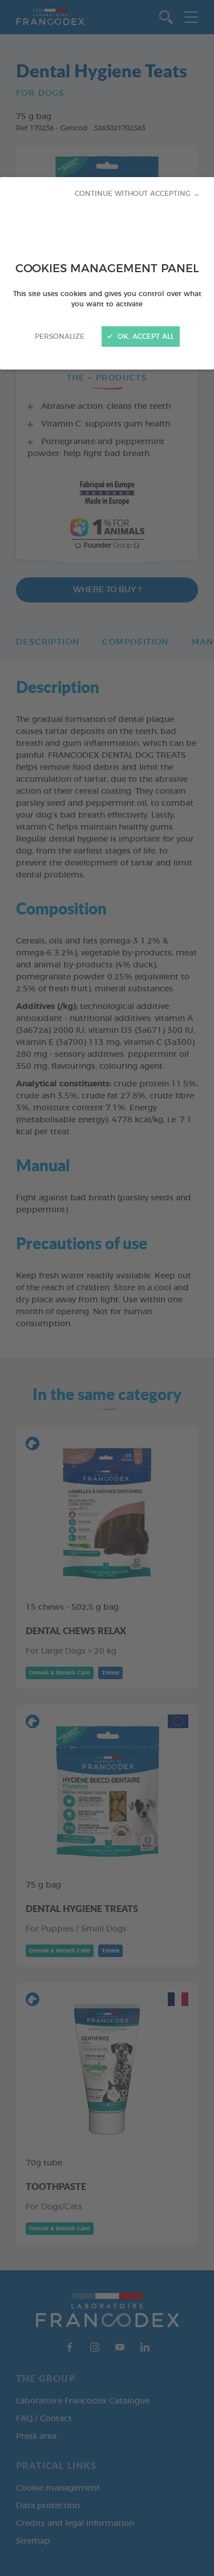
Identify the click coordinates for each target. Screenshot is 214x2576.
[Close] (107, 1288)
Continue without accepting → (137, 194)
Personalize (60, 337)
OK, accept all (145, 337)
